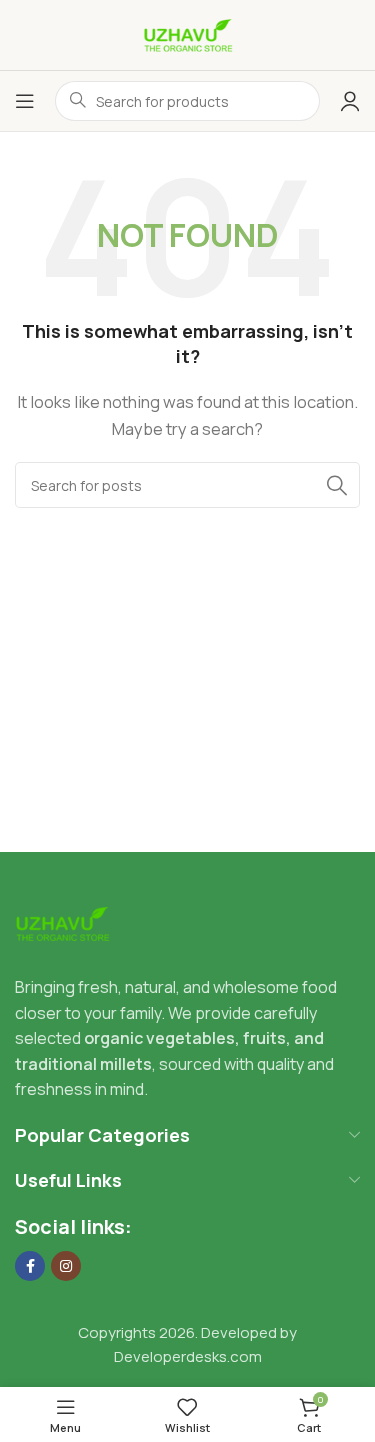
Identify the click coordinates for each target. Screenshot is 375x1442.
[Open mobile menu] (25, 101)
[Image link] (62, 922)
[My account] (350, 101)
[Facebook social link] (30, 1266)
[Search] (337, 485)
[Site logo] (188, 33)
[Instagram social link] (66, 1266)
